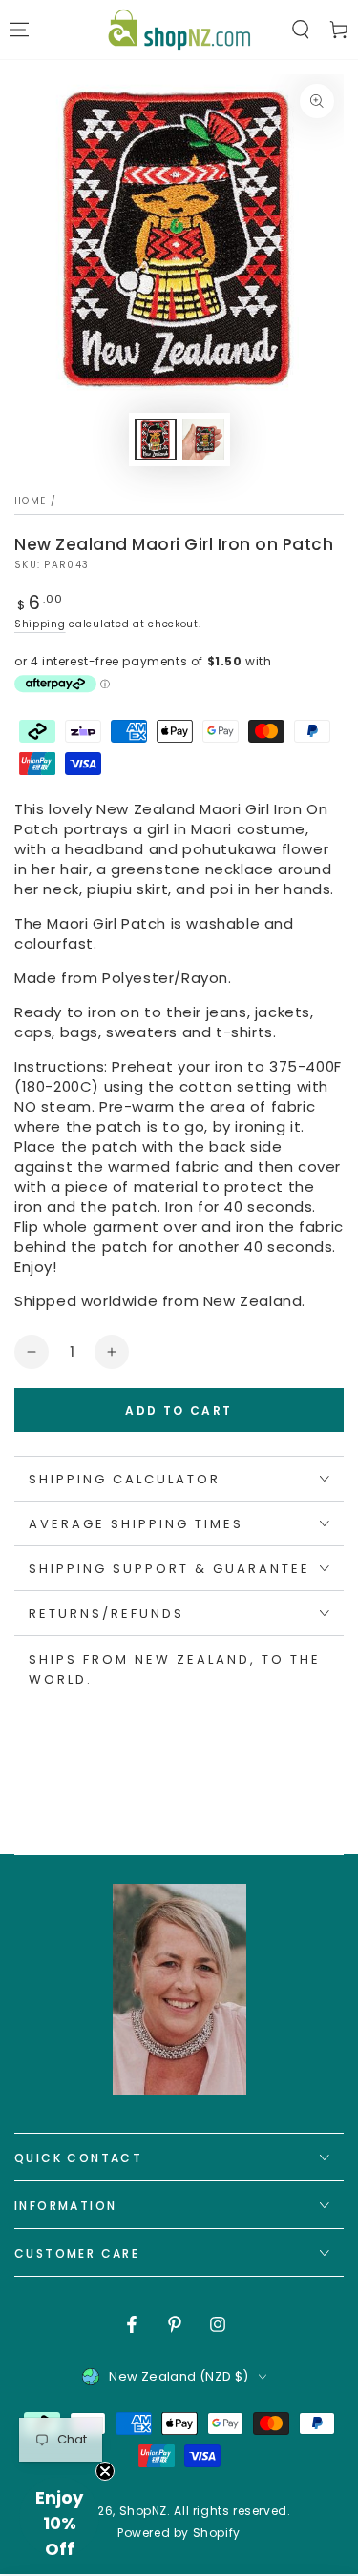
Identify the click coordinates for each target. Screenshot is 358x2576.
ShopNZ (144, 2511)
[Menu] (19, 30)
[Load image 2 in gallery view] (203, 440)
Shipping (40, 624)
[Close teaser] (105, 2471)
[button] (301, 30)
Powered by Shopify (179, 2533)
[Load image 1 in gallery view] (156, 440)
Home (30, 501)
